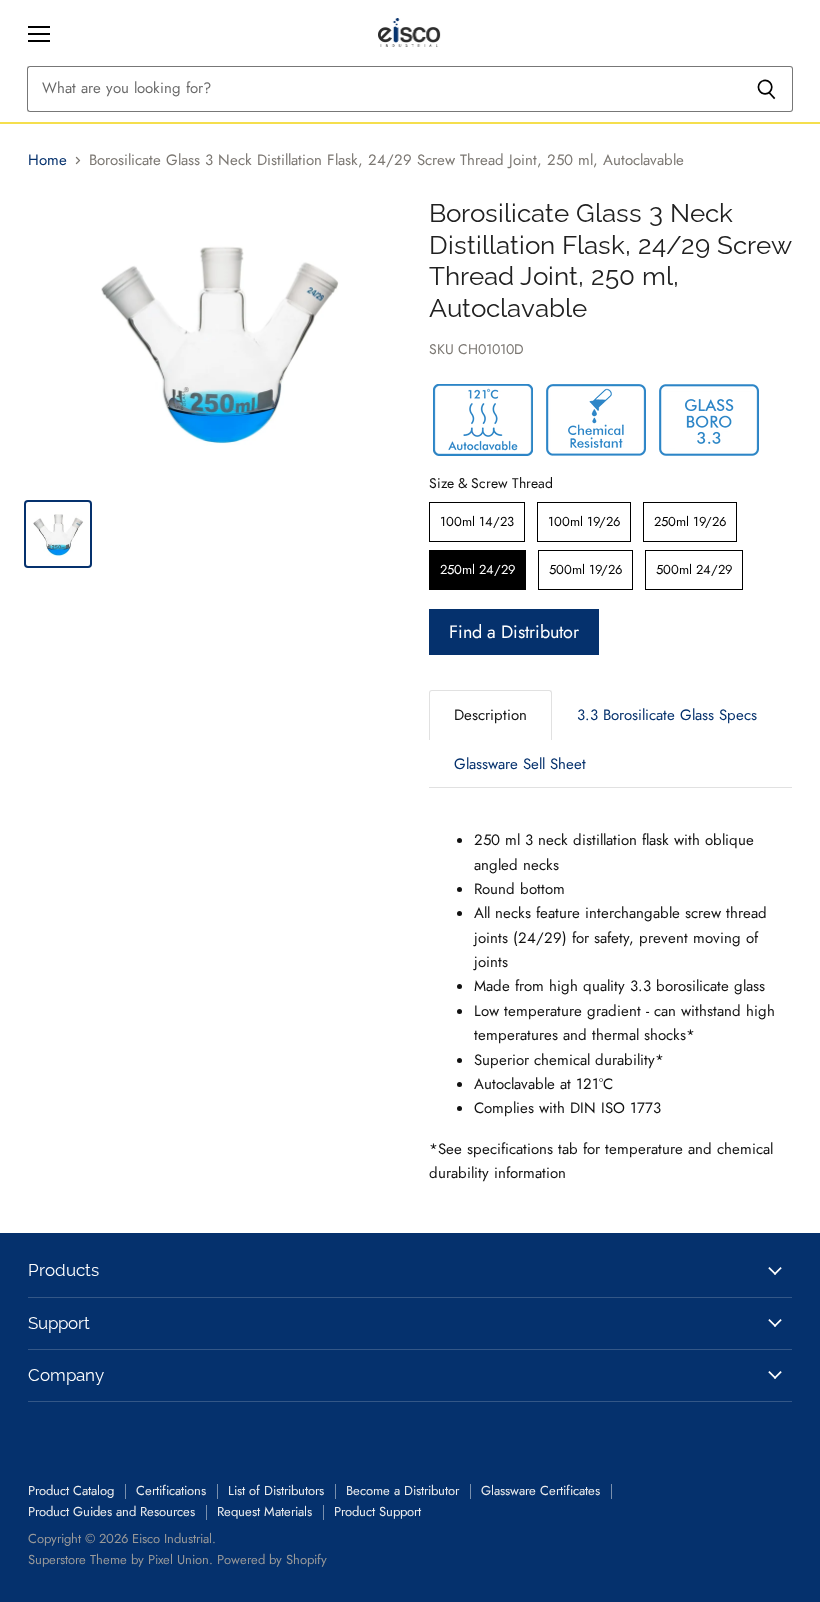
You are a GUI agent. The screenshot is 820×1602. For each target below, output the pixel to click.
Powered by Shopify (272, 1559)
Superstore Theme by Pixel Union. (120, 1559)
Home (47, 160)
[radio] (477, 522)
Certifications (171, 1490)
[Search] (766, 89)
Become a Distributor (402, 1490)
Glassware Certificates (540, 1490)
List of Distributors (276, 1490)
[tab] (490, 714)
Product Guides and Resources (111, 1511)
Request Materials (264, 1511)
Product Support (377, 1511)
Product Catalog (71, 1490)
